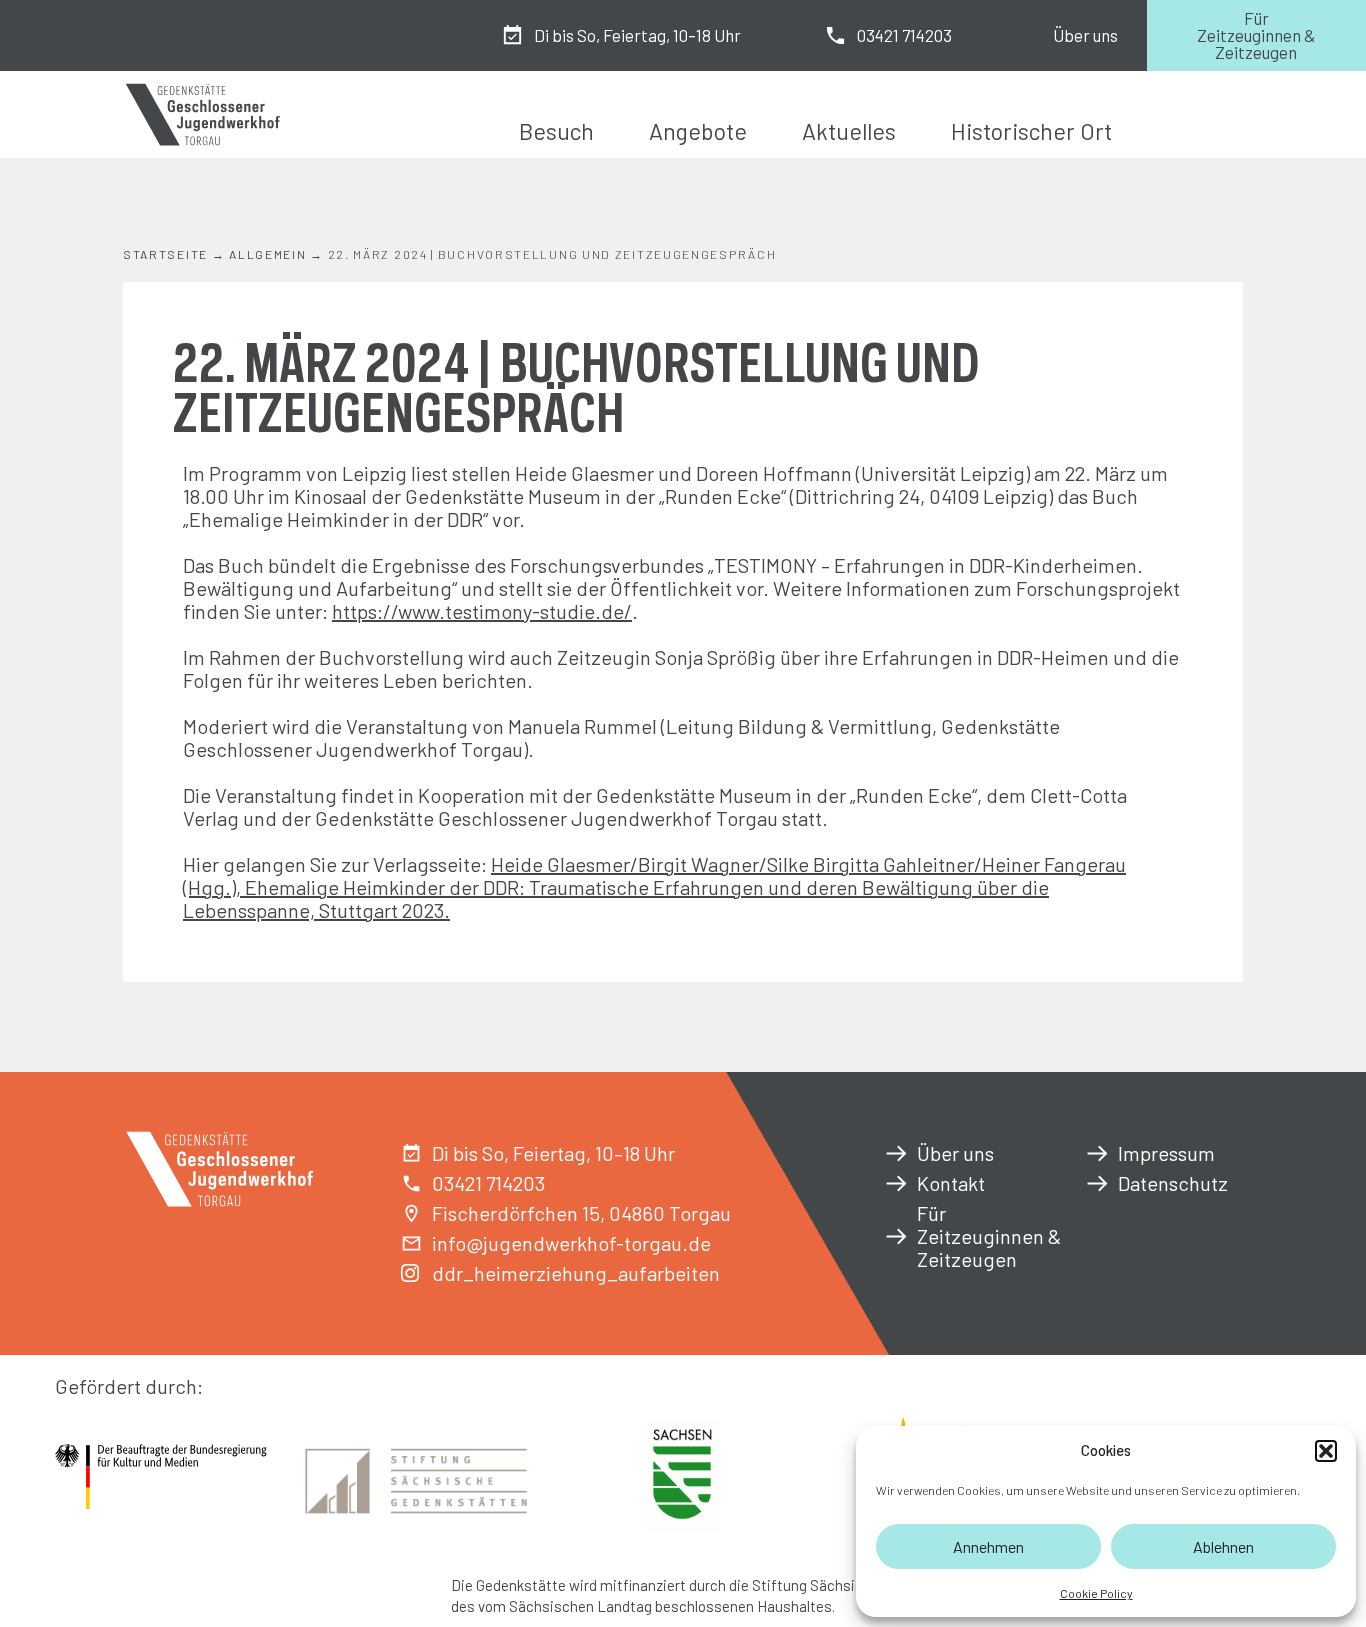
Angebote (698, 131)
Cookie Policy (1096, 1593)
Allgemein (267, 254)
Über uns (1085, 35)
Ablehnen (1223, 1546)
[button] (1326, 1451)
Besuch (556, 131)
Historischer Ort (1031, 131)
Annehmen (988, 1546)
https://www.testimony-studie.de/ (482, 611)
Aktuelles (849, 131)
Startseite (165, 254)
